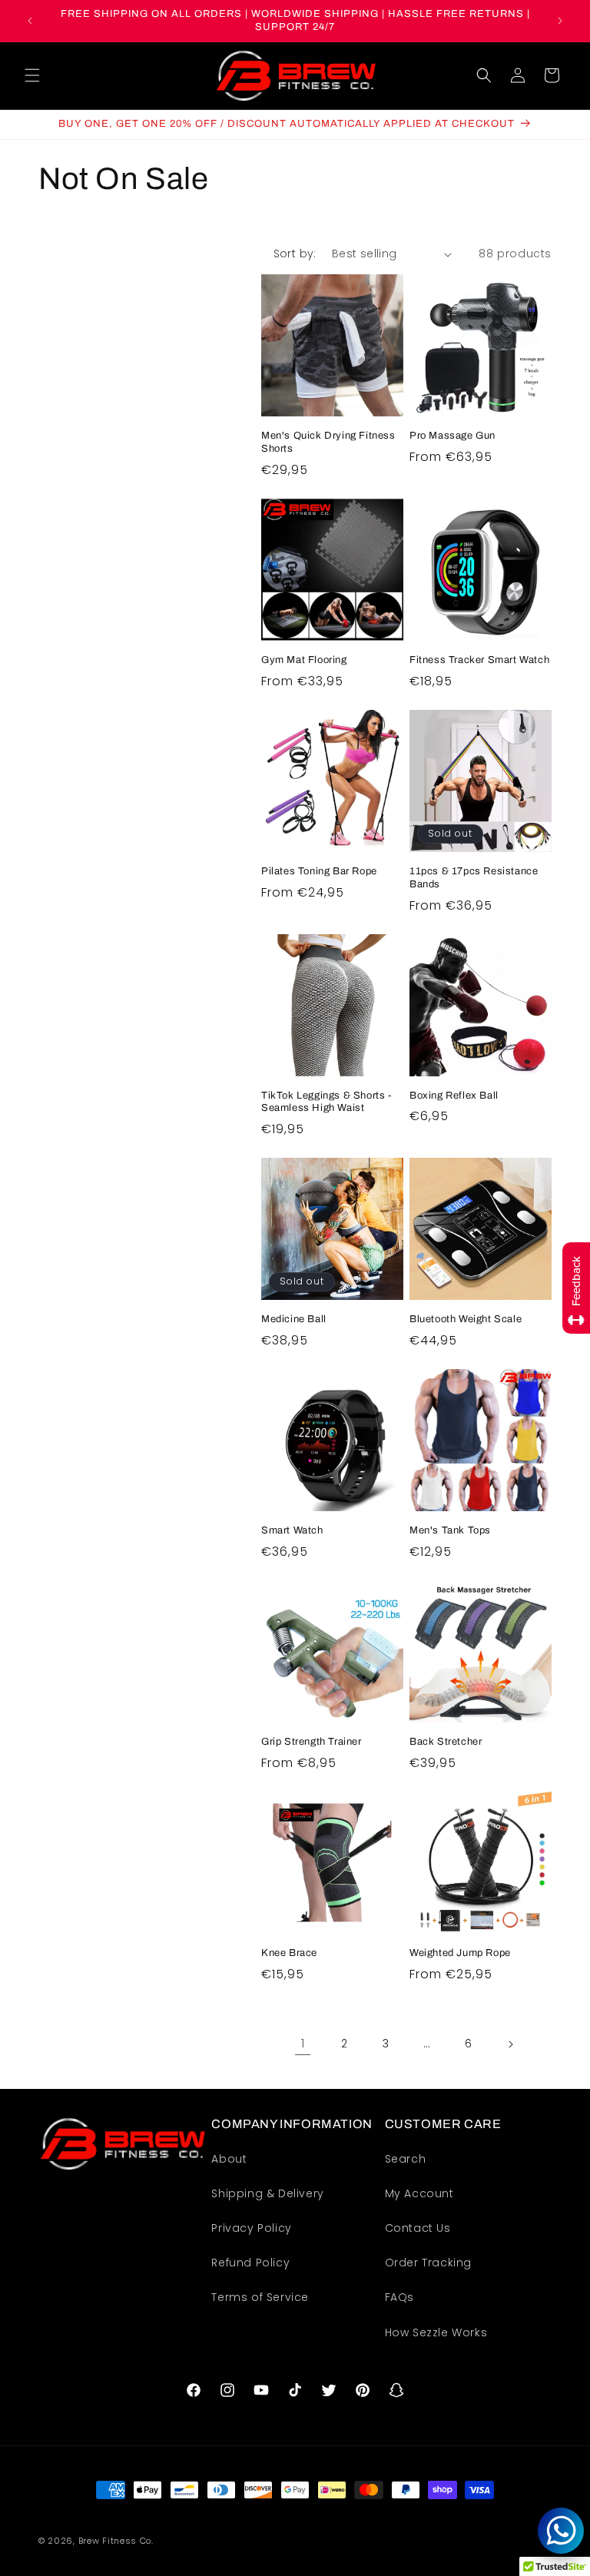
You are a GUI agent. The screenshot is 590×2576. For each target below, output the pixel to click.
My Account (419, 2193)
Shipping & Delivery (267, 2193)
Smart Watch (292, 1530)
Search (406, 2159)
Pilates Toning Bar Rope (319, 871)
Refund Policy (250, 2263)
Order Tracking (428, 2263)
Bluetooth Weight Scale (466, 1319)
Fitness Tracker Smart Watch (479, 660)
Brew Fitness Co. (116, 2541)
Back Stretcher (446, 1742)
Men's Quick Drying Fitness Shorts (328, 442)
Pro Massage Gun (452, 436)
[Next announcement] (560, 21)
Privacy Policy (251, 2228)
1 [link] (303, 2043)
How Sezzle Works (436, 2332)
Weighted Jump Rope (460, 1953)
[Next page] (510, 2044)
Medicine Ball (294, 1319)
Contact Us (418, 2228)
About (229, 2159)
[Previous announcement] (30, 21)
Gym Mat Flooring (304, 660)
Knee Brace (289, 1953)
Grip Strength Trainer (312, 1742)
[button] (32, 75)
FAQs (399, 2297)
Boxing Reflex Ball (454, 1096)
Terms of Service (260, 2297)
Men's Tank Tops (450, 1530)
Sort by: (295, 254)
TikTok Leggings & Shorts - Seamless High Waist (326, 1102)
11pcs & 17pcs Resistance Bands (474, 878)
